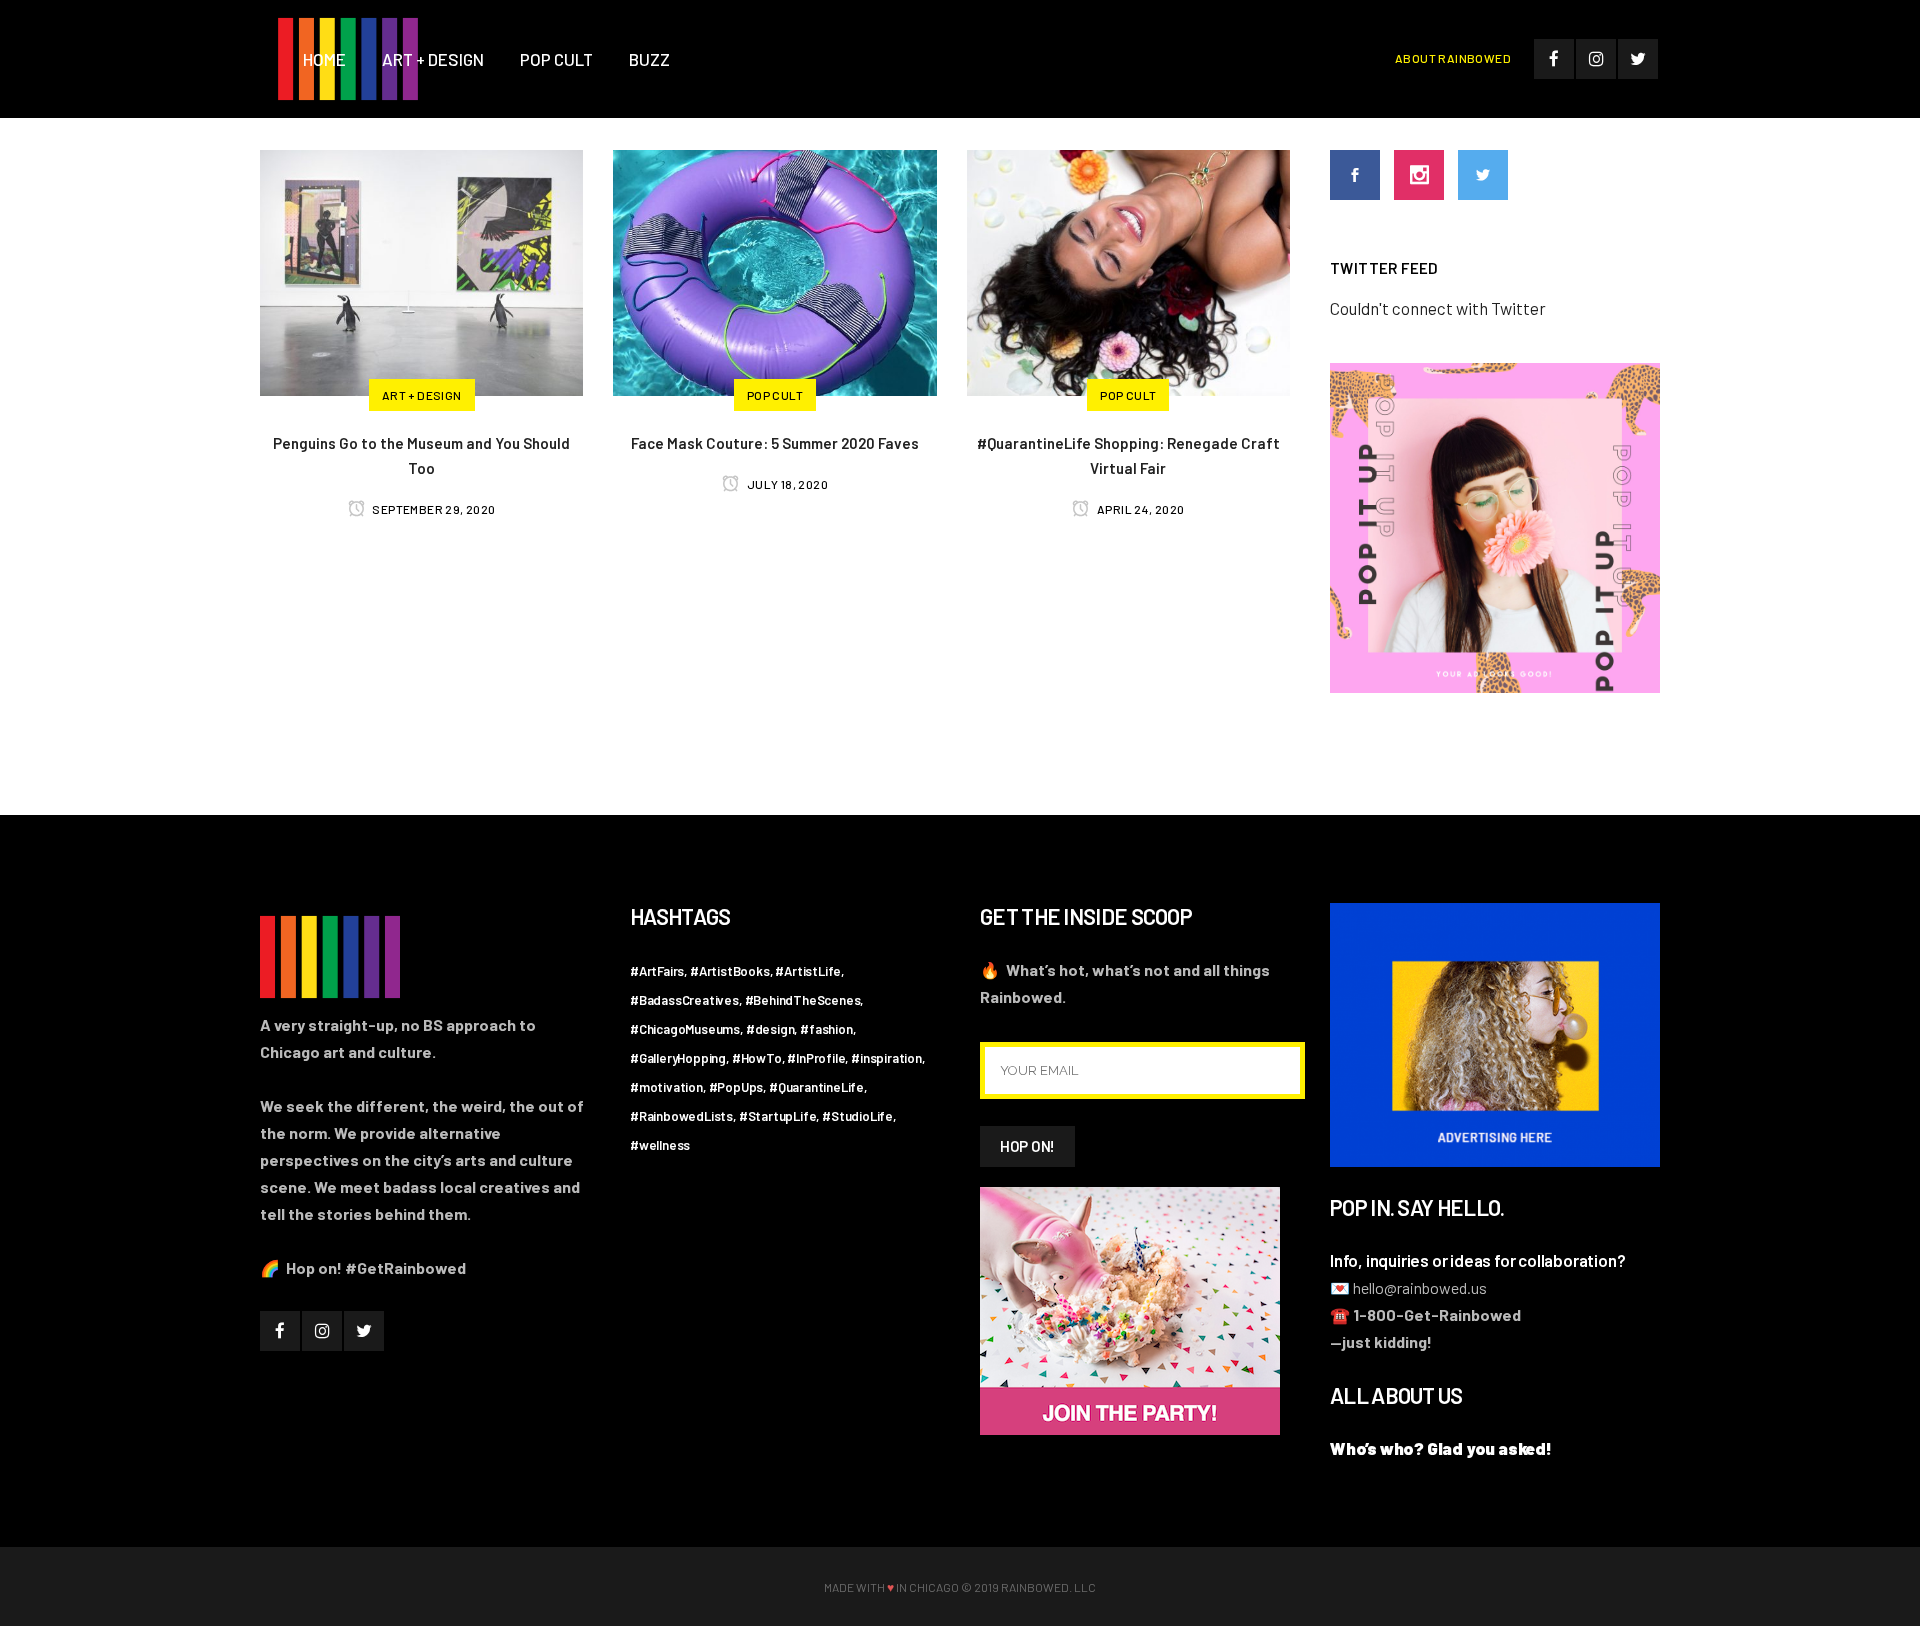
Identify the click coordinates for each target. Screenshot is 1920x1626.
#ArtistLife (808, 971)
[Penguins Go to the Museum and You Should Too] (421, 270)
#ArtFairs (657, 971)
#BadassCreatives (684, 1000)
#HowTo (757, 1058)
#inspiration (886, 1058)
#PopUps (736, 1087)
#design (770, 1029)
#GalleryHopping (678, 1058)
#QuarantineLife (816, 1087)
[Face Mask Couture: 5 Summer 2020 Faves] (774, 270)
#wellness (660, 1145)
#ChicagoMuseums (685, 1029)
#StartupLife (778, 1116)
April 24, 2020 (1139, 509)
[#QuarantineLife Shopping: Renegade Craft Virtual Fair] (1128, 270)
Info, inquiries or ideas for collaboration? (1477, 1260)
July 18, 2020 (786, 484)
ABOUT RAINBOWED (1453, 58)
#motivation (666, 1087)
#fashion (826, 1029)
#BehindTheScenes (803, 1000)
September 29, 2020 (433, 509)
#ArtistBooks (730, 971)
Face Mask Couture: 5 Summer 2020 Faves (775, 443)
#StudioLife (857, 1116)
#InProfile (816, 1058)
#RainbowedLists (681, 1116)
